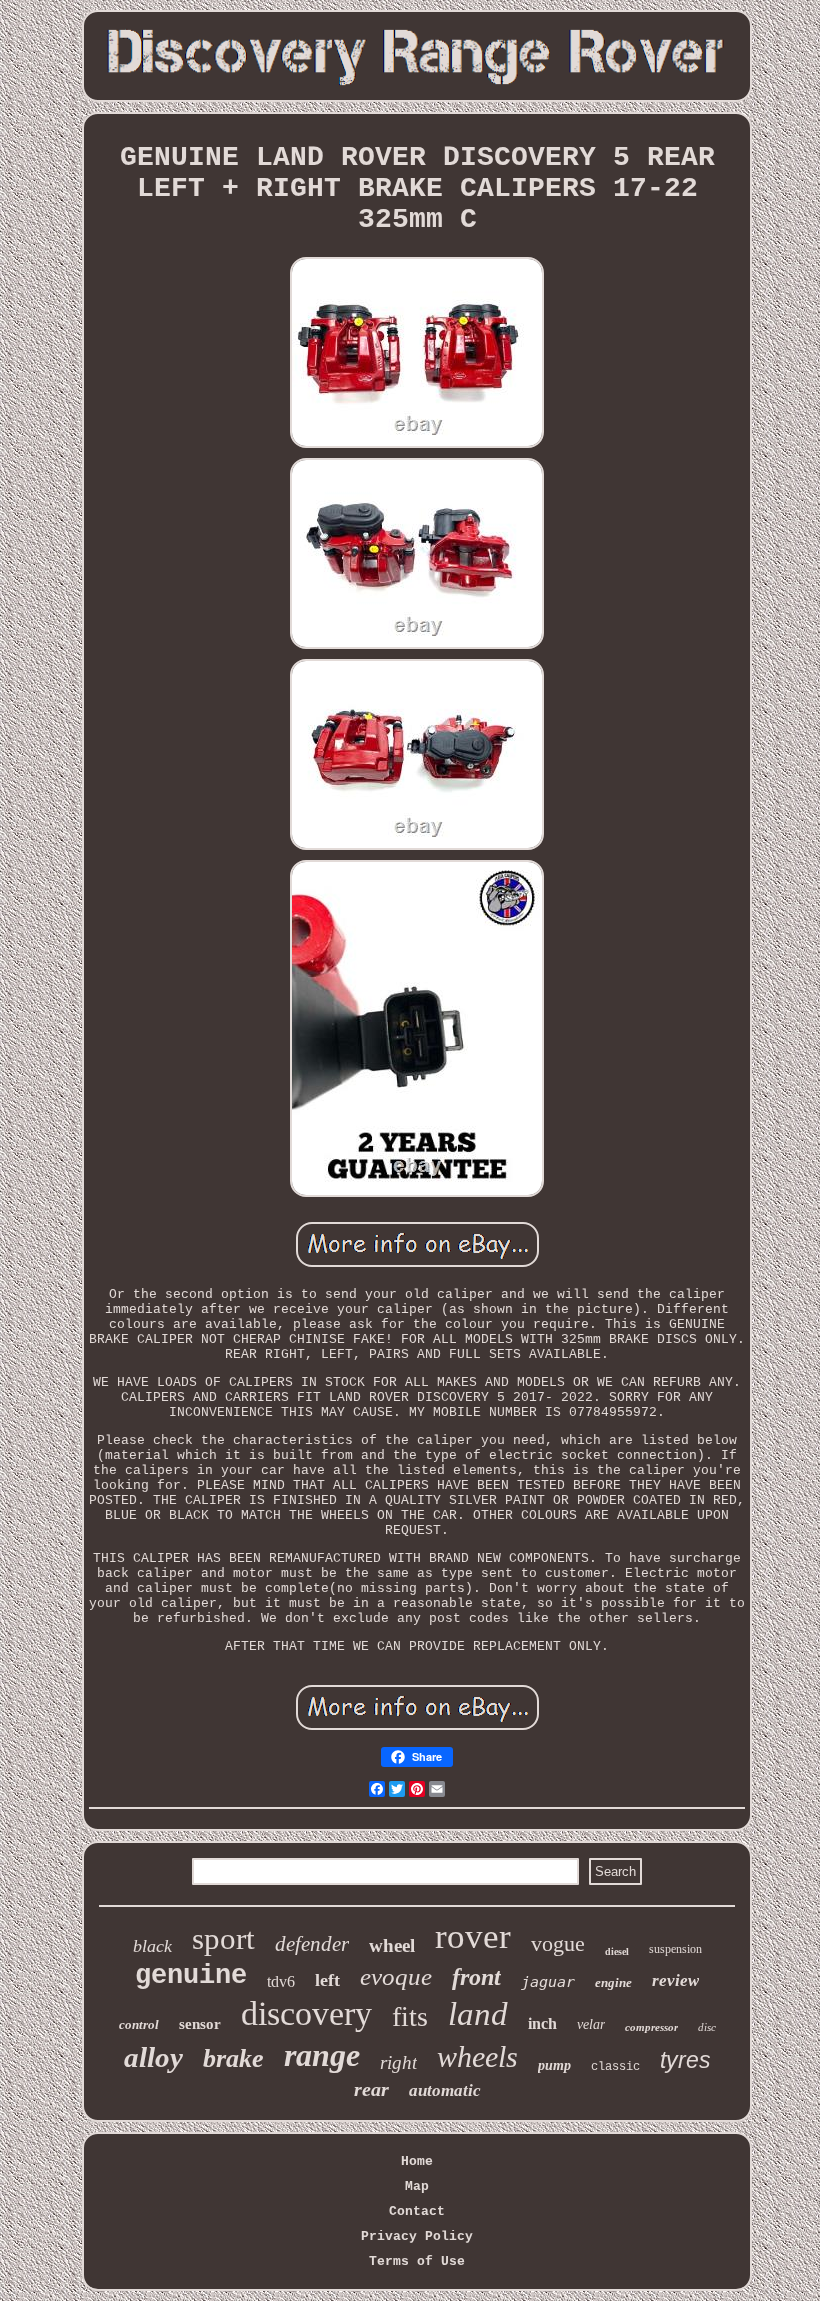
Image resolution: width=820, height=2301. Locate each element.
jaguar (548, 1982)
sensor (200, 2024)
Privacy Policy (417, 2236)
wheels (477, 2056)
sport (223, 1938)
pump (554, 2065)
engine (613, 1982)
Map (417, 2186)
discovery (306, 2013)
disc (707, 2027)
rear (371, 2089)
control (139, 2024)
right (398, 2062)
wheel (392, 1945)
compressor (651, 2027)
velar (591, 2024)
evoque (396, 1976)
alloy (153, 2057)
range (322, 2055)
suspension (675, 1949)
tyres (685, 2060)
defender (312, 1944)
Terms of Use (417, 2261)
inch (542, 2023)
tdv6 (281, 1981)
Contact (417, 2211)
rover (473, 1936)
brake (233, 2058)
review (675, 1980)
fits (410, 2016)
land (478, 2014)
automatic (445, 2090)
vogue (558, 1943)
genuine (191, 1976)
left (327, 1980)
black (152, 1946)
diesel (617, 1951)
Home (417, 2161)
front (476, 1977)
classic (615, 2067)
